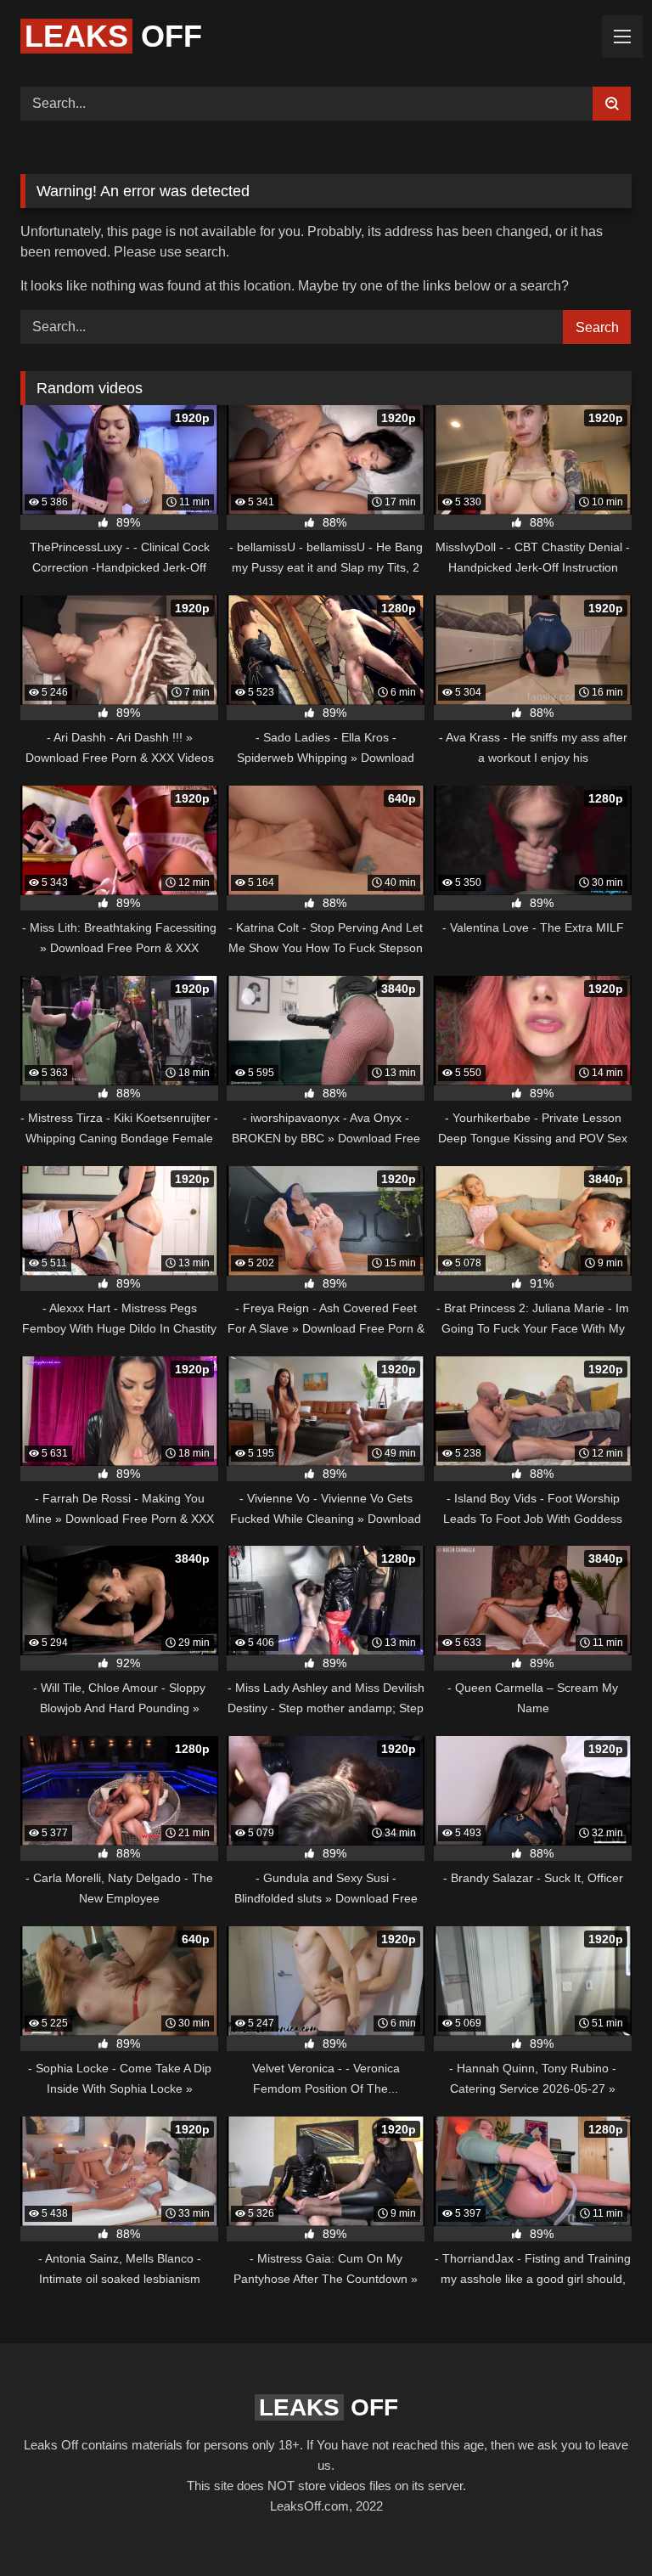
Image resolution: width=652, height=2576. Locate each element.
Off (113, 36)
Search (597, 327)
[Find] (612, 104)
